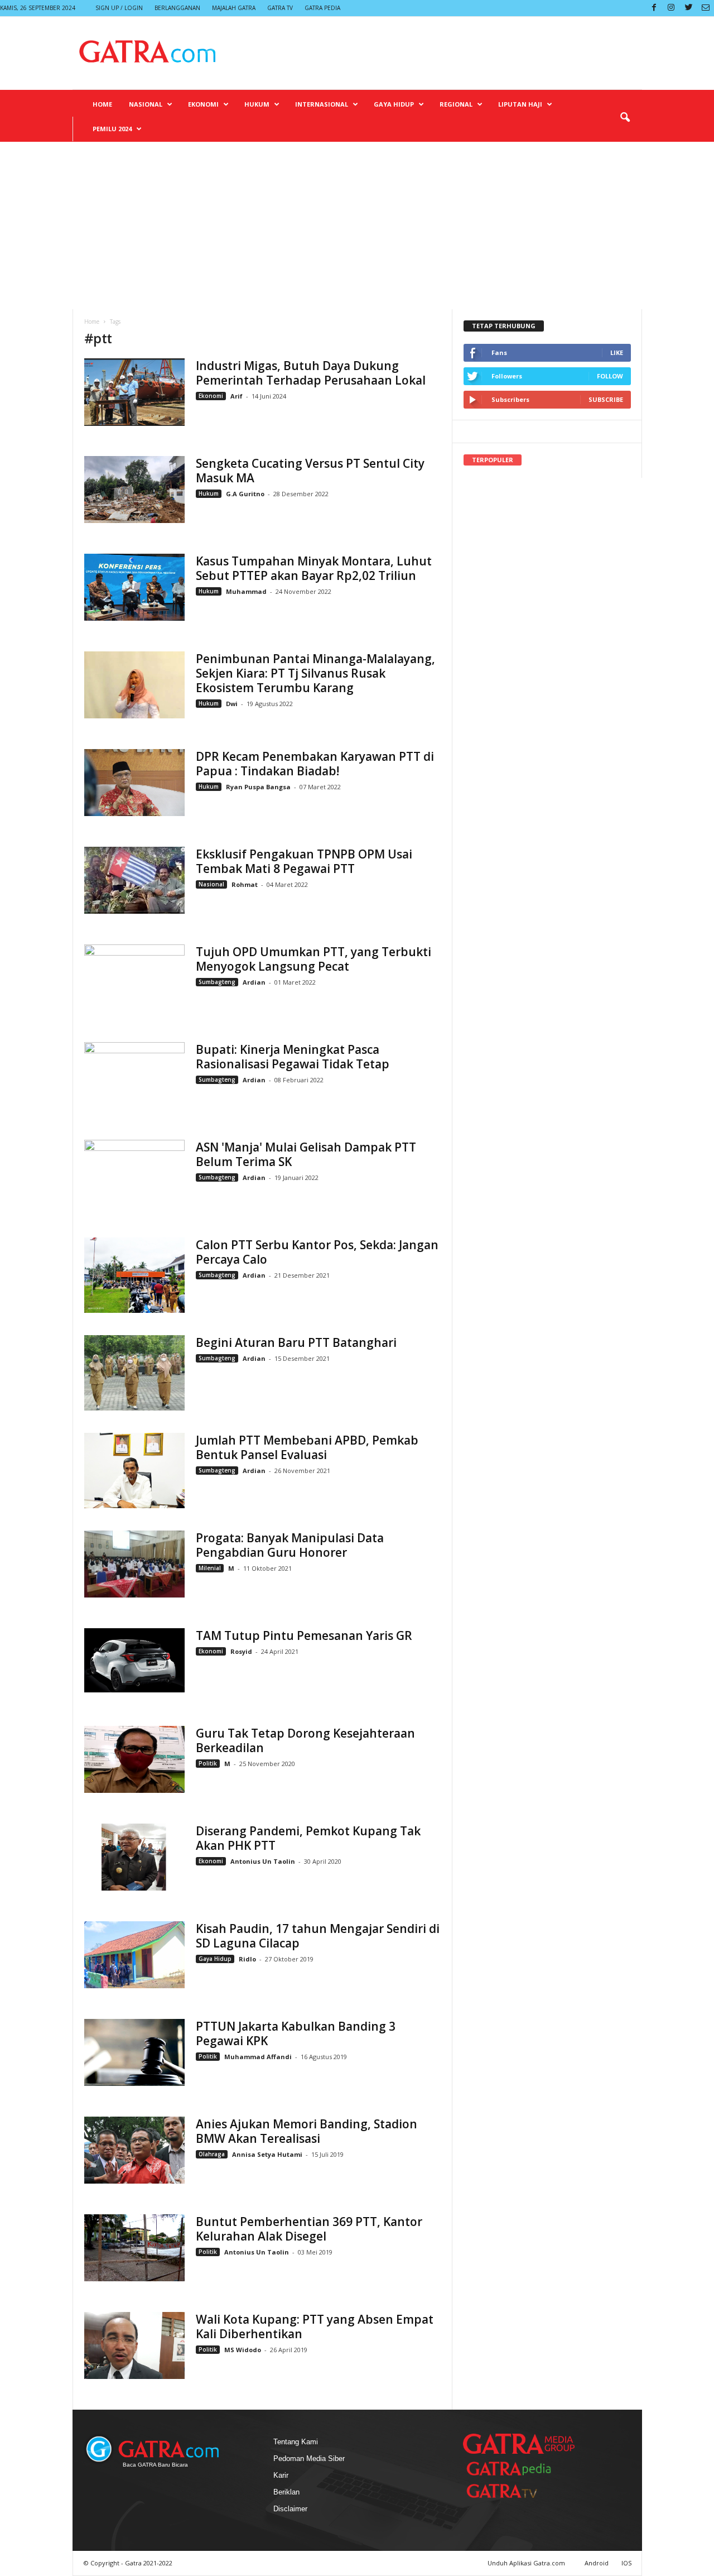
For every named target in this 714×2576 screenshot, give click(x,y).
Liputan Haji (520, 104)
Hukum (257, 104)
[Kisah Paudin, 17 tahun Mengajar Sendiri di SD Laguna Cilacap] (134, 1955)
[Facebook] (654, 8)
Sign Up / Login (119, 8)
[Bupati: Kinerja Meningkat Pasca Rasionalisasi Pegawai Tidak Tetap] (134, 1080)
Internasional (322, 104)
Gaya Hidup (394, 104)
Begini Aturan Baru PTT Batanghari (296, 1342)
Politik (208, 1763)
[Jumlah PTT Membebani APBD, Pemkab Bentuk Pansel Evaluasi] (134, 1471)
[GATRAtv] (513, 2491)
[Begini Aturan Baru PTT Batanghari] (134, 1373)
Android (597, 2563)
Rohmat (245, 884)
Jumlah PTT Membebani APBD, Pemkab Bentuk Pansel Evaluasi (307, 1447)
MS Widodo (243, 2350)
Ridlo (247, 1959)
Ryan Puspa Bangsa (258, 787)
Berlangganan (177, 8)
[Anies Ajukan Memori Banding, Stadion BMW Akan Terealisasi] (134, 2150)
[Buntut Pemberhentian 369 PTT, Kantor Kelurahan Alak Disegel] (134, 2248)
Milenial (210, 1568)
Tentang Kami (296, 2442)
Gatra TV (280, 8)
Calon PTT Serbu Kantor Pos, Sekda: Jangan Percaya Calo (317, 1252)
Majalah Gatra (234, 8)
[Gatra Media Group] (519, 2444)
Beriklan (286, 2492)
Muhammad (246, 591)
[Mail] (706, 8)
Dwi (232, 704)
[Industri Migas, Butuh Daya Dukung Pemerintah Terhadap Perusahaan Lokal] (134, 392)
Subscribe (606, 399)
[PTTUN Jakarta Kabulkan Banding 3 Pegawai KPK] (134, 2052)
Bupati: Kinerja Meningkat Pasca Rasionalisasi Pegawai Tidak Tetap (293, 1057)
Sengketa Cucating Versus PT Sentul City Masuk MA (310, 471)
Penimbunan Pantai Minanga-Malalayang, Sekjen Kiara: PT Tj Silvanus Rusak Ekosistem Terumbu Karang (315, 673)
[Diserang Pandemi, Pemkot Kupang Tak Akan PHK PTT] (134, 1857)
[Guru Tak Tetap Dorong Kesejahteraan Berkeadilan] (134, 1759)
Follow (610, 376)
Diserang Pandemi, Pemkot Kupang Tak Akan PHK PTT (308, 1838)
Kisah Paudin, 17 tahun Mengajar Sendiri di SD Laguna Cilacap (318, 1936)
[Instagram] (671, 8)
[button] (625, 118)
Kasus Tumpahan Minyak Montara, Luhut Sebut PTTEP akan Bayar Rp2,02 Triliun (314, 568)
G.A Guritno (245, 494)
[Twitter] (688, 8)
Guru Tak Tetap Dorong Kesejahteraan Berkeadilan (305, 1740)
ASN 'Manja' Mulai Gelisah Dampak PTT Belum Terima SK (306, 1154)
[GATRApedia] (513, 2469)
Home (102, 104)
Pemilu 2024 (112, 129)
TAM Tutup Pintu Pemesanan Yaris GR (304, 1635)
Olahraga (212, 2154)
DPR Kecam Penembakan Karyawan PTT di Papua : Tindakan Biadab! (315, 764)
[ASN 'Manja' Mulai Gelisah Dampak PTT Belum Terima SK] (134, 1177)
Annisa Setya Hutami (267, 2154)
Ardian (255, 982)
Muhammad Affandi (258, 2057)
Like (617, 352)
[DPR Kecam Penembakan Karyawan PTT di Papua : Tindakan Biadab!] (134, 783)
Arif (237, 396)
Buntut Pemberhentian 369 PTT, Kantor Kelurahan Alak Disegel (309, 2229)
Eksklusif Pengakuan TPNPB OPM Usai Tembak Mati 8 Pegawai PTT (304, 861)
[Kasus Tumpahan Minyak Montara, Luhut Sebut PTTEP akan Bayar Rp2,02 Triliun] (134, 587)
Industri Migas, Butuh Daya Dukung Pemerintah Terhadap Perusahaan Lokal (311, 373)
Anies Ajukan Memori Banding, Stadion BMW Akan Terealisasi (307, 2131)
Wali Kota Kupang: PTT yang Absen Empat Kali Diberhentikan (315, 2326)
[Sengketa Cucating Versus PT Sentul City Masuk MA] (134, 490)
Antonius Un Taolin (263, 1861)
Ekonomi (203, 104)
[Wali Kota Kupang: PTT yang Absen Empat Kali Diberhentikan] (134, 2345)
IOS (626, 2563)
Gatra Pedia (322, 8)
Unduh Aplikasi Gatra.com (527, 2563)
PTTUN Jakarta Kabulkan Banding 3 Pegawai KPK (296, 2033)
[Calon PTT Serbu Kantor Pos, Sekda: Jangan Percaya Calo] (134, 1275)
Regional (456, 104)
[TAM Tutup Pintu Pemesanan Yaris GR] (134, 1660)
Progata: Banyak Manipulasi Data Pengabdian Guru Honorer (290, 1545)
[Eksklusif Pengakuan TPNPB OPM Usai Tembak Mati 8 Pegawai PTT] (134, 880)
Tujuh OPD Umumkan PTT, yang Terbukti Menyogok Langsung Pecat (313, 959)
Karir (281, 2475)
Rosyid (241, 1651)
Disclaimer (290, 2509)
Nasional (146, 104)
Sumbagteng (217, 982)
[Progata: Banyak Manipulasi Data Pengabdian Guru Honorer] (134, 1564)
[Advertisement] (357, 226)
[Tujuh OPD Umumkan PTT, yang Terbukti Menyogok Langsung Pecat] (134, 982)
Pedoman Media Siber (309, 2459)
